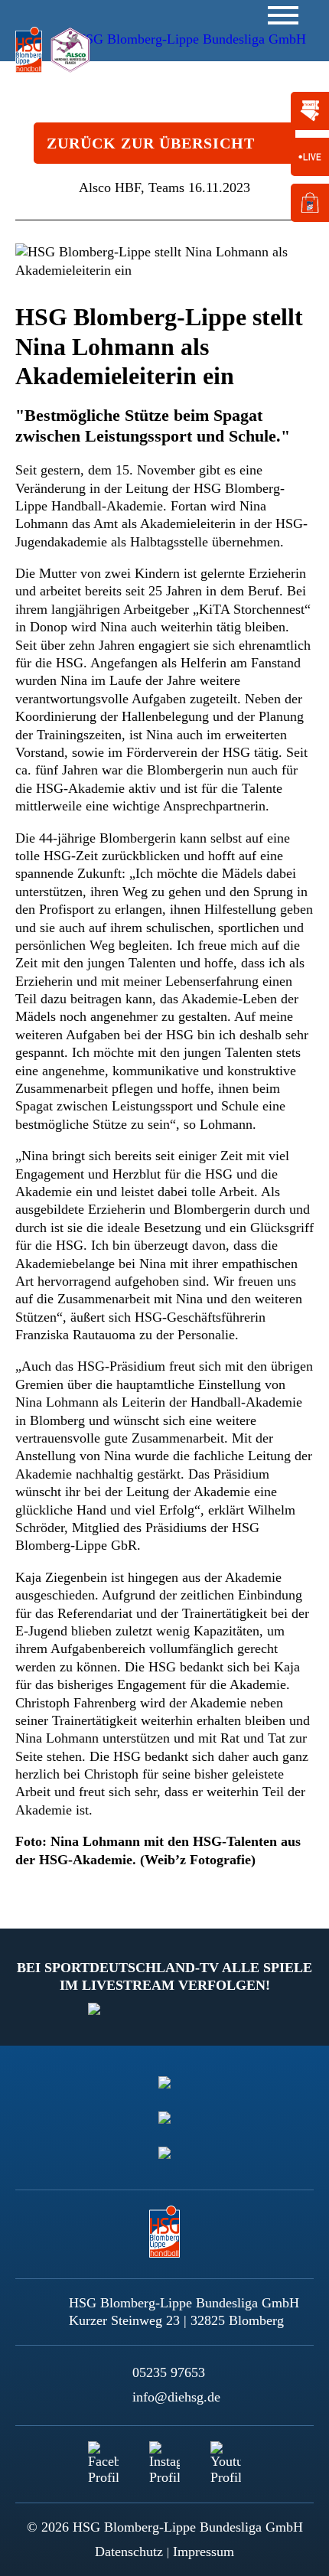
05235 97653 (169, 2372)
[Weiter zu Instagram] (164, 2457)
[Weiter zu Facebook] (103, 2457)
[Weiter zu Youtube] (226, 2457)
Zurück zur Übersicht (151, 143)
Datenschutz (129, 2552)
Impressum (204, 2552)
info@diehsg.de (176, 2397)
